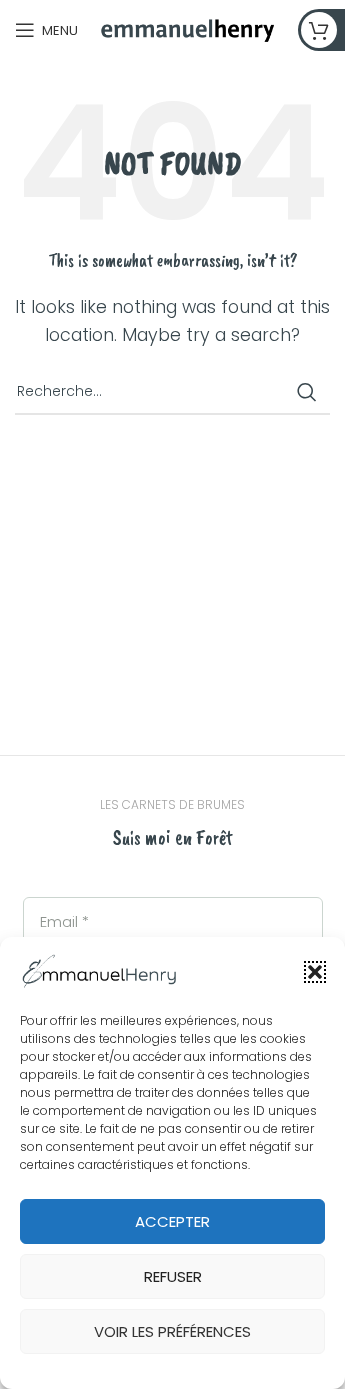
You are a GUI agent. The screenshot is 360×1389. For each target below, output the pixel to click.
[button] (315, 972)
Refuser (173, 1276)
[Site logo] (188, 28)
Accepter (172, 1221)
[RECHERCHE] (307, 392)
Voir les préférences (172, 1331)
